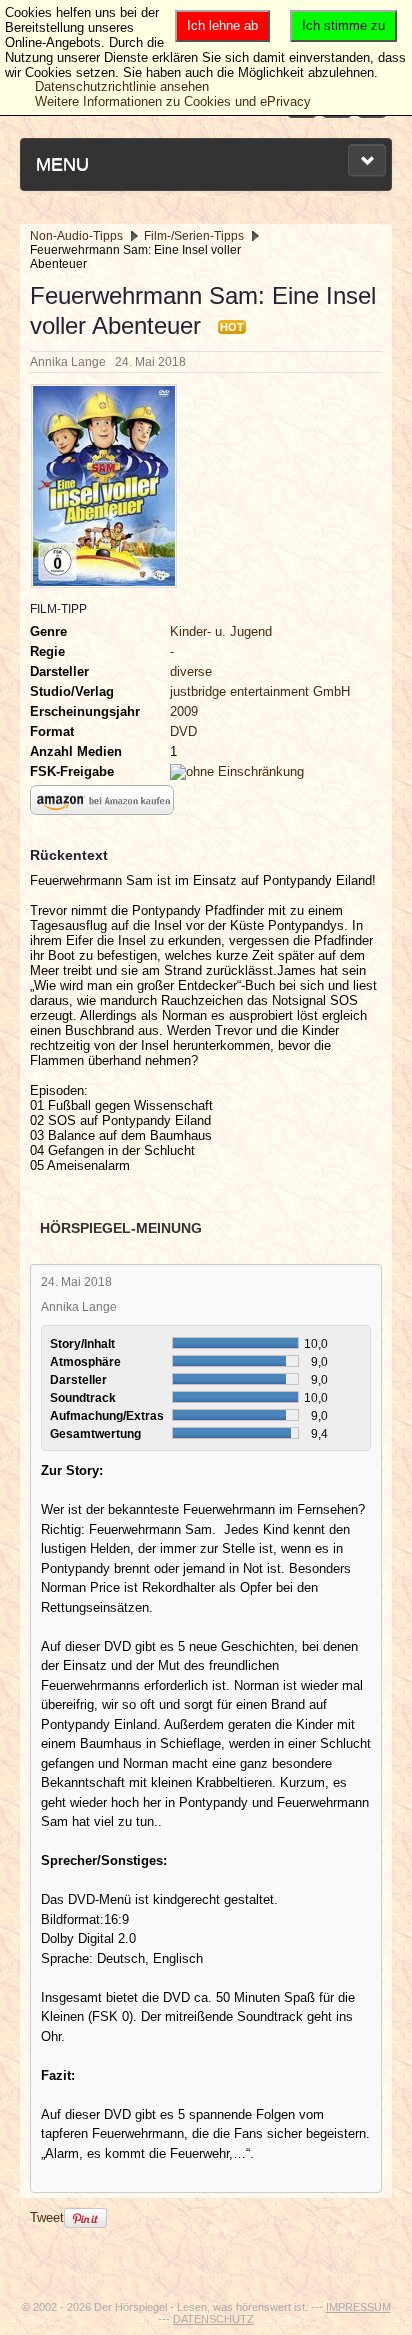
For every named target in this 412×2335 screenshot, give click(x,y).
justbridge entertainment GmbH (260, 691)
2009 (184, 711)
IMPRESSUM (358, 2307)
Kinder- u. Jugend (221, 631)
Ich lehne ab (222, 25)
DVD (183, 731)
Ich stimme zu (343, 25)
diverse (191, 671)
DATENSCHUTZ (213, 2319)
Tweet (47, 2217)
